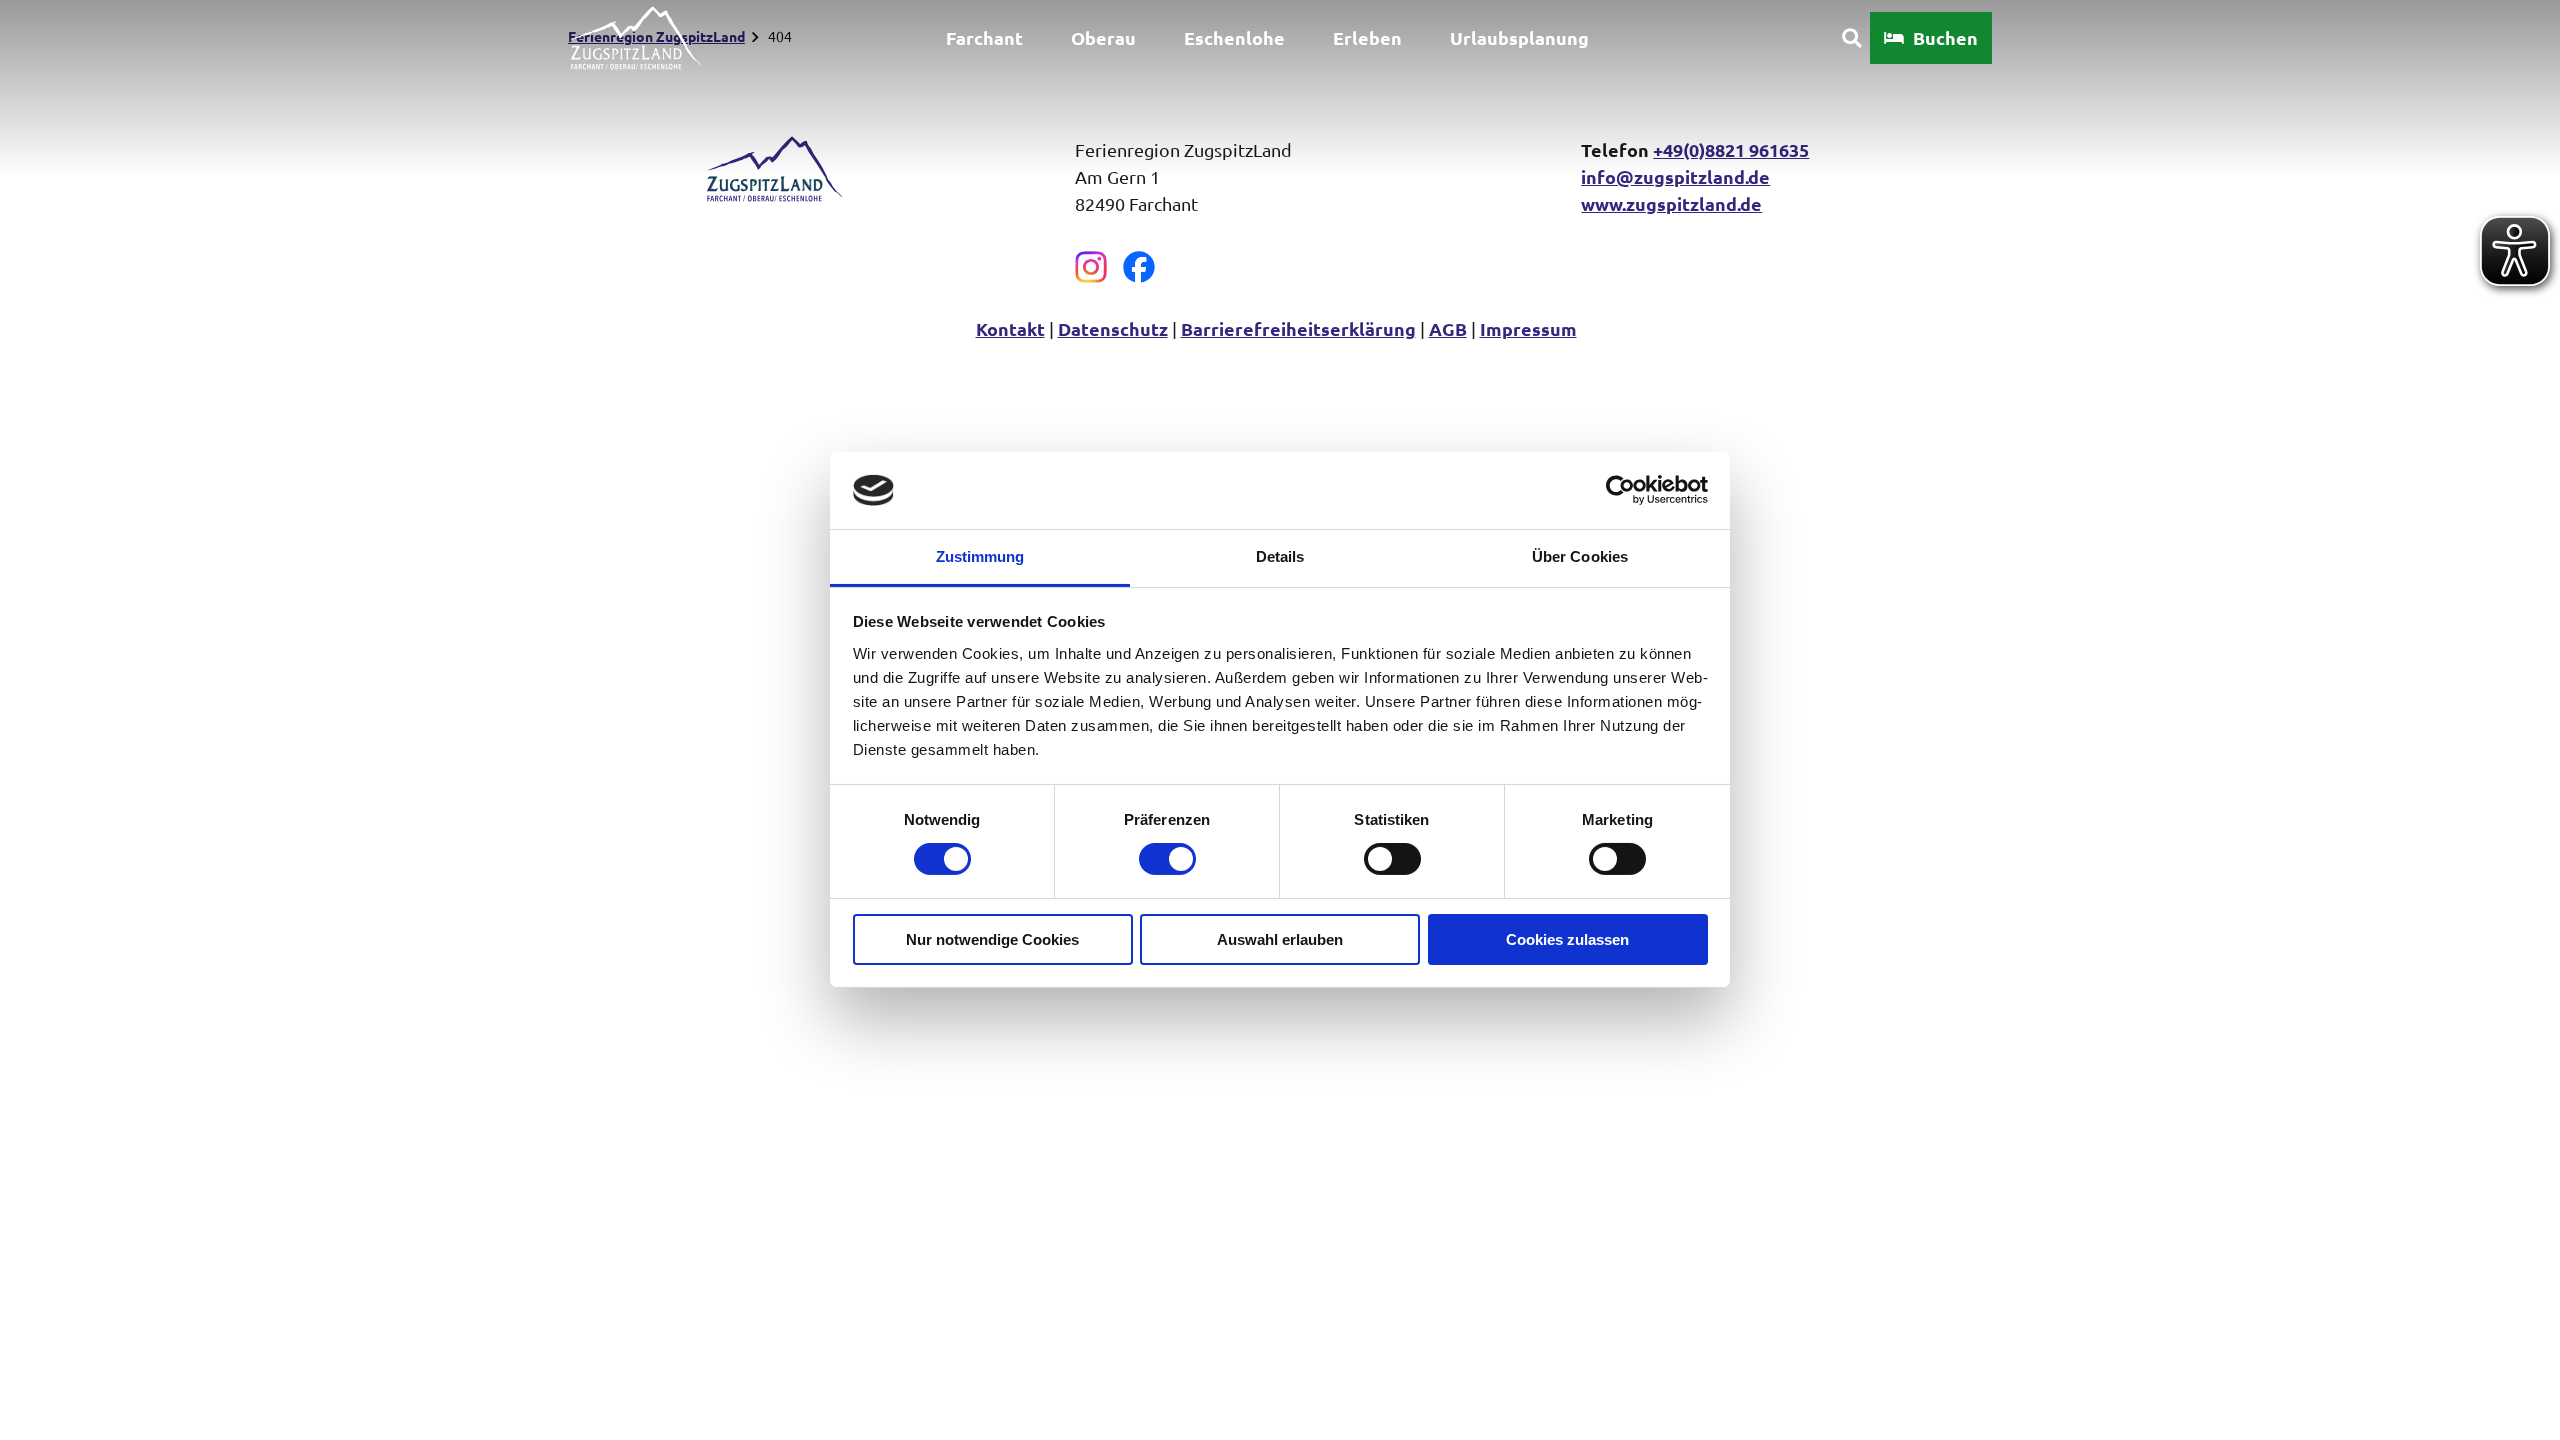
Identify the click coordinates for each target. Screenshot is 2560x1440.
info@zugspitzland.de (1675, 176)
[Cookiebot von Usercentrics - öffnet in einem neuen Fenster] (1620, 490)
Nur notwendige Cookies (992, 939)
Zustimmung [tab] (980, 556)
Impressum (1528, 328)
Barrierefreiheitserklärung (1298, 328)
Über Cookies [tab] (1580, 556)
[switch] (1167, 859)
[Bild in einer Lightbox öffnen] (773, 169)
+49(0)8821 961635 (1731, 149)
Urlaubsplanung (1519, 37)
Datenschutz (1113, 328)
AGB (1448, 328)
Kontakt (1010, 328)
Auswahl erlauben (1280, 939)
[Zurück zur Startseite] (635, 38)
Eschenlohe (1234, 37)
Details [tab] (1280, 556)
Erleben (1367, 37)
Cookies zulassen (1567, 939)
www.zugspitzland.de (1671, 203)
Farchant (984, 37)
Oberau (1103, 37)
